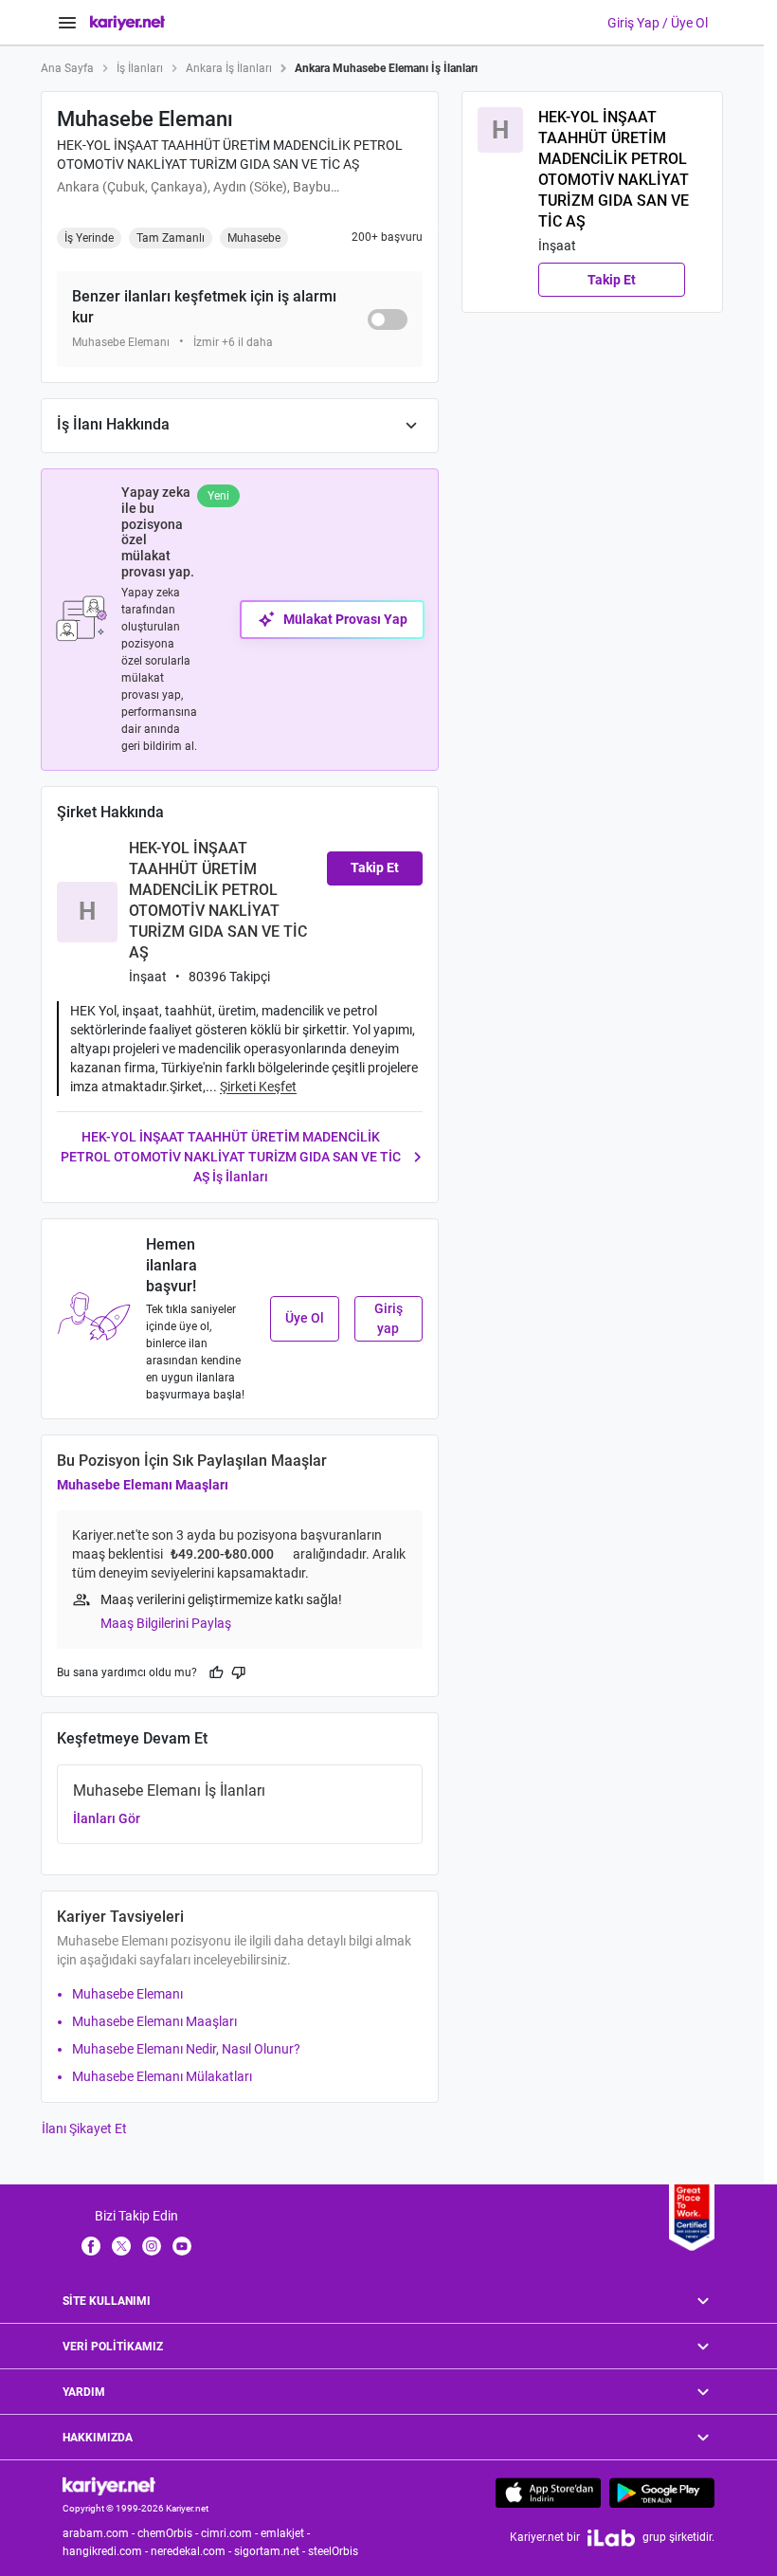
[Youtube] (182, 2245)
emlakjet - (287, 2533)
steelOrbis (333, 2551)
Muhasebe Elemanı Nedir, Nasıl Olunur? (186, 2049)
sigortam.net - (271, 2551)
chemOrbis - (169, 2533)
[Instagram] (152, 2245)
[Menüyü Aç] (67, 23)
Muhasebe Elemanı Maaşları (143, 1485)
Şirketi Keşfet (258, 1087)
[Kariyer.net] (109, 2485)
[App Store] (548, 2493)
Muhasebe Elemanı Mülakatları (162, 2076)
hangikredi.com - (107, 2551)
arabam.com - (100, 2533)
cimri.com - (231, 2533)
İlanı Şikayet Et (84, 2128)
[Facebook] (91, 2245)
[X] (121, 2245)
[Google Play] (662, 2493)
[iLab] (611, 2538)
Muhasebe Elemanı (127, 1994)
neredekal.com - (192, 2551)
